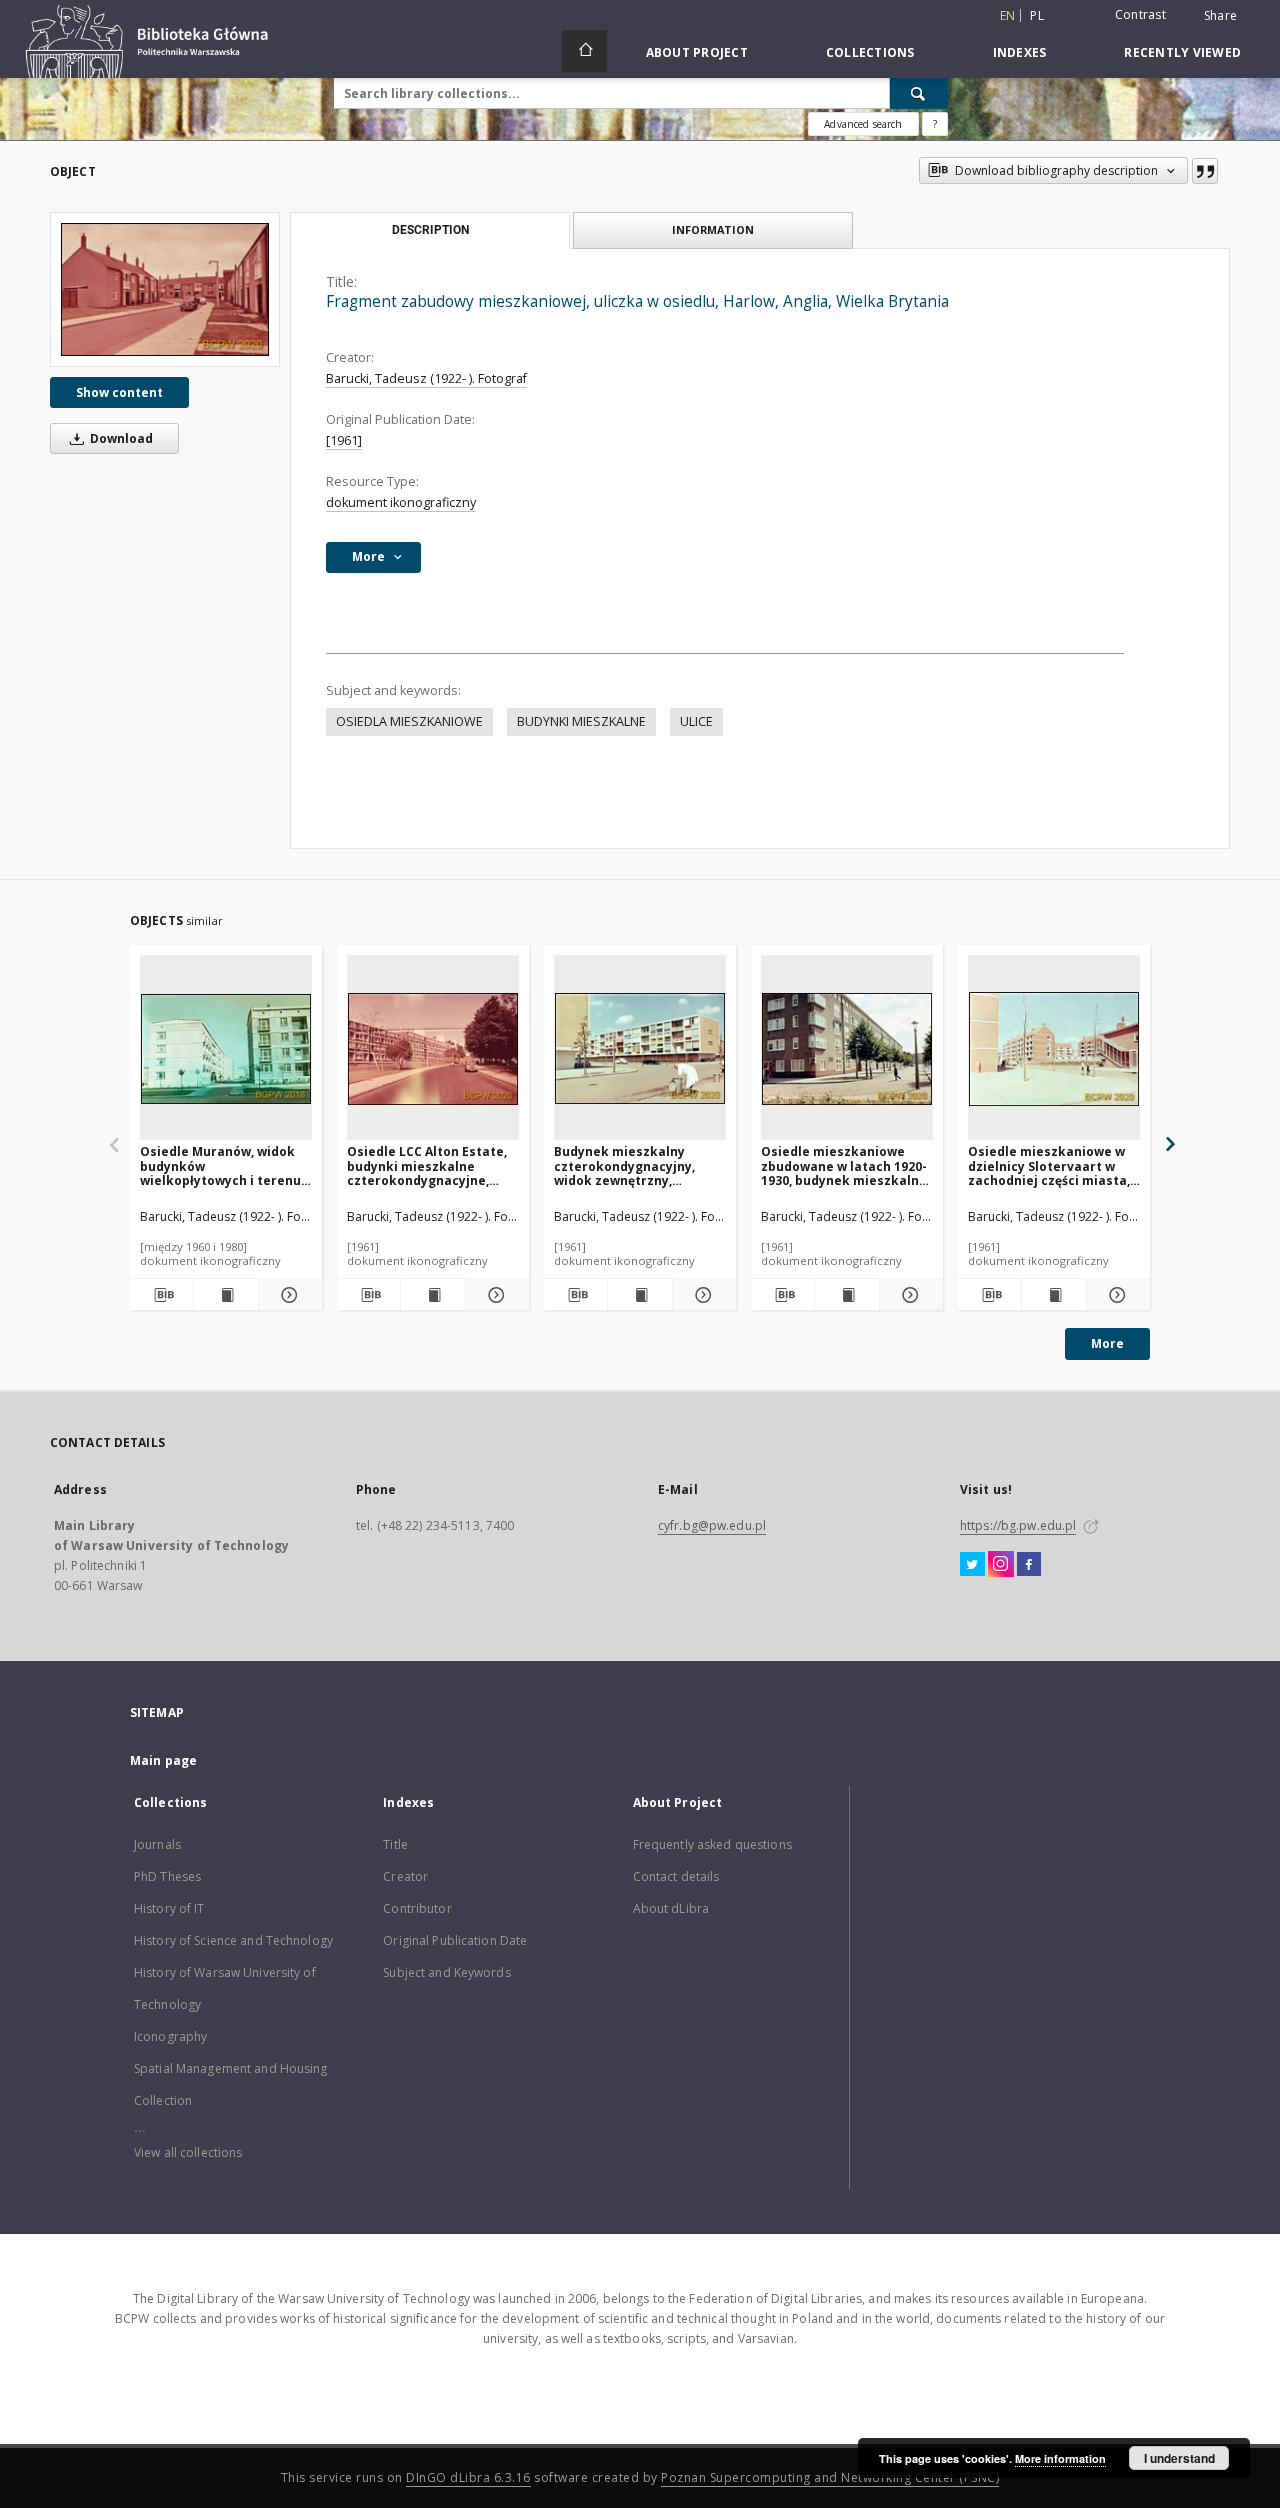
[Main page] (584, 51)
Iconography (170, 2036)
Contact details (676, 1876)
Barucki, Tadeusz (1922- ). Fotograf (426, 378)
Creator (405, 1876)
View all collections (188, 2152)
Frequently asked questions (712, 1844)
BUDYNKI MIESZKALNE (581, 721)
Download (120, 438)
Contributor (417, 1908)
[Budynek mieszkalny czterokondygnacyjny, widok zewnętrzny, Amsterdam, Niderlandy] (640, 1048)
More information (1060, 2458)
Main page (163, 1760)
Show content (119, 392)
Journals (157, 1844)
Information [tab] (713, 229)
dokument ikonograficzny (401, 502)
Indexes (1020, 52)
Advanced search (863, 124)
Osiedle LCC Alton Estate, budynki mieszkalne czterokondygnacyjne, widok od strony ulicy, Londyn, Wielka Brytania (427, 1165)
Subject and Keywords (446, 1972)
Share (1220, 16)
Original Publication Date (455, 1940)
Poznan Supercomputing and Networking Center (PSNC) (830, 2477)
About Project (697, 52)
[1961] (344, 440)
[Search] (919, 93)
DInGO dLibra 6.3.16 (468, 2477)
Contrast (1140, 14)
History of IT (169, 1908)
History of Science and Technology (233, 1940)
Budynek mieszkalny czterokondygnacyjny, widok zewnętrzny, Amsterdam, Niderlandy (630, 1165)
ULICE (696, 721)
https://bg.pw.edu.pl (1018, 1525)
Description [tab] (430, 230)
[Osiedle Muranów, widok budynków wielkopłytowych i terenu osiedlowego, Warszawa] (226, 1048)
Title (395, 1844)
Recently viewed (1182, 52)
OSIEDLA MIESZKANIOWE (409, 721)
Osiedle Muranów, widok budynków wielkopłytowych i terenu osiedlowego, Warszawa (220, 1165)
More (1107, 1343)
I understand (1179, 2458)
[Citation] (1205, 171)
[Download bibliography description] (161, 1295)
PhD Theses (167, 1876)
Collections (870, 52)
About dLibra (671, 1908)
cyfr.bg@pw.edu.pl (712, 1525)
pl (1037, 15)
